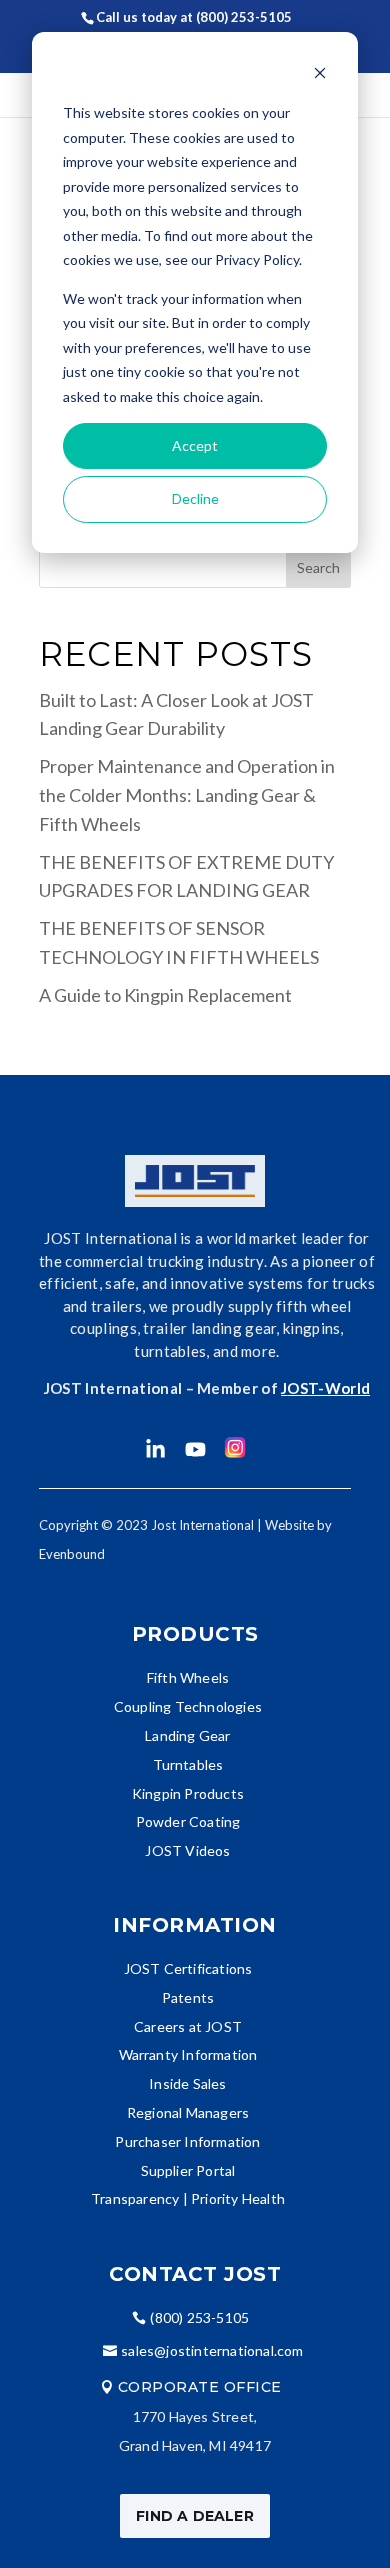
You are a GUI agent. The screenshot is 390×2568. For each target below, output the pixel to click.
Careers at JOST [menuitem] (188, 2026)
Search (318, 567)
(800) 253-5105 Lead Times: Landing (209, 30)
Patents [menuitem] (188, 1997)
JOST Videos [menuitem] (187, 1850)
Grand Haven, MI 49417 (195, 2445)
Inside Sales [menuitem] (187, 2083)
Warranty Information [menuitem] (188, 2054)
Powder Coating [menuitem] (188, 1821)
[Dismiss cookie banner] (320, 75)
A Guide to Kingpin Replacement (165, 995)
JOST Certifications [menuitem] (188, 1968)
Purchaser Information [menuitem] (187, 2141)
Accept (195, 445)
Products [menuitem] (195, 1634)
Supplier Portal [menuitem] (188, 2170)
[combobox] (195, 568)
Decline (195, 498)
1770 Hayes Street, (195, 2416)
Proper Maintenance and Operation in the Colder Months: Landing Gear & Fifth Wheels (187, 795)
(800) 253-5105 (199, 2317)
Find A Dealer (195, 2516)
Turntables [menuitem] (188, 1764)
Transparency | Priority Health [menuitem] (188, 2198)
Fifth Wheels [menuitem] (188, 1677)
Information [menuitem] (195, 1925)
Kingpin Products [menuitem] (188, 1793)
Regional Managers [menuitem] (188, 2112)
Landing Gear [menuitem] (187, 1735)
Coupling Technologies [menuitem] (188, 1706)
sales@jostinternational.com (212, 2350)
